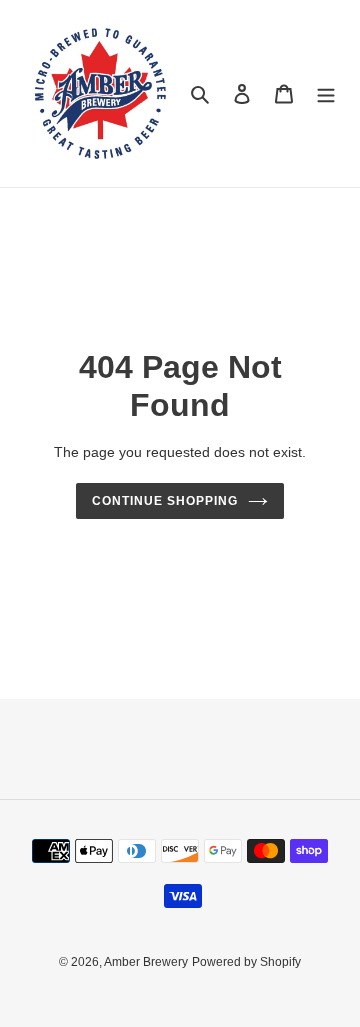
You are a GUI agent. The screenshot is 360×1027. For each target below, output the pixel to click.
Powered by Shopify (246, 962)
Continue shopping (165, 501)
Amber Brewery (146, 962)
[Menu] (326, 93)
